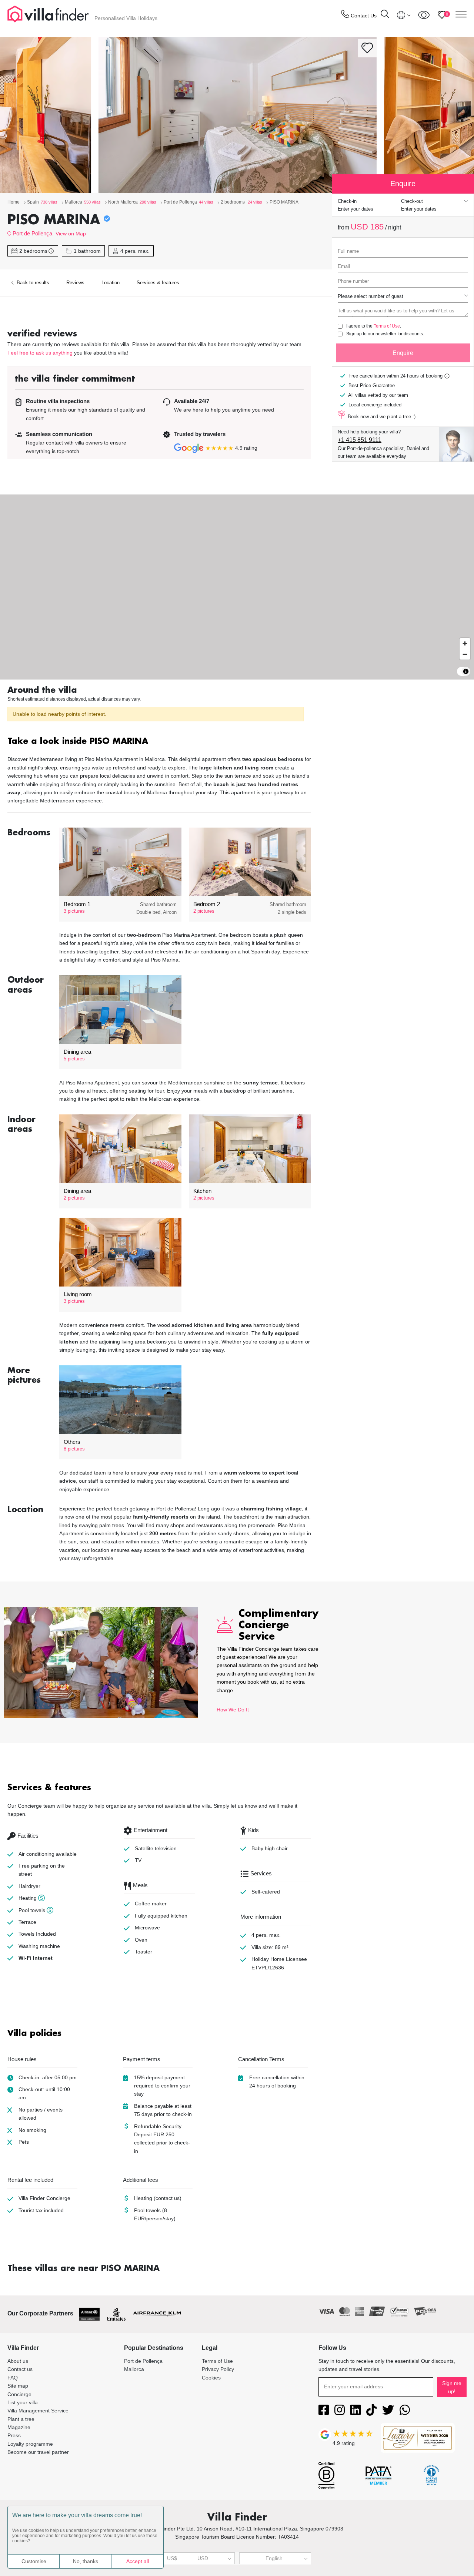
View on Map (71, 234)
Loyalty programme (30, 2444)
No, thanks (86, 2561)
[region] (237, 587)
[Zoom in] (465, 643)
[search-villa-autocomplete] (385, 15)
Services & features (158, 283)
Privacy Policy (218, 2369)
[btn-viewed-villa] (424, 15)
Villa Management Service (38, 2411)
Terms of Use (387, 326)
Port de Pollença (32, 233)
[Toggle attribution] (466, 671)
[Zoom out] (465, 654)
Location (111, 283)
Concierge (19, 2394)
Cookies (211, 2378)
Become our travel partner (38, 2452)
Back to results (32, 283)
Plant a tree (21, 2419)
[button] (159, 742)
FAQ (13, 2378)
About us (18, 2361)
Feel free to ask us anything (40, 353)
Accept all (138, 2561)
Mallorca (134, 2369)
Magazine (19, 2427)
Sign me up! (452, 2387)
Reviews (75, 283)
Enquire (403, 353)
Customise (34, 2561)
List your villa (23, 2402)
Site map (18, 2386)
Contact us (20, 2369)
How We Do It (233, 1710)
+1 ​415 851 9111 (360, 440)
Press (14, 2435)
